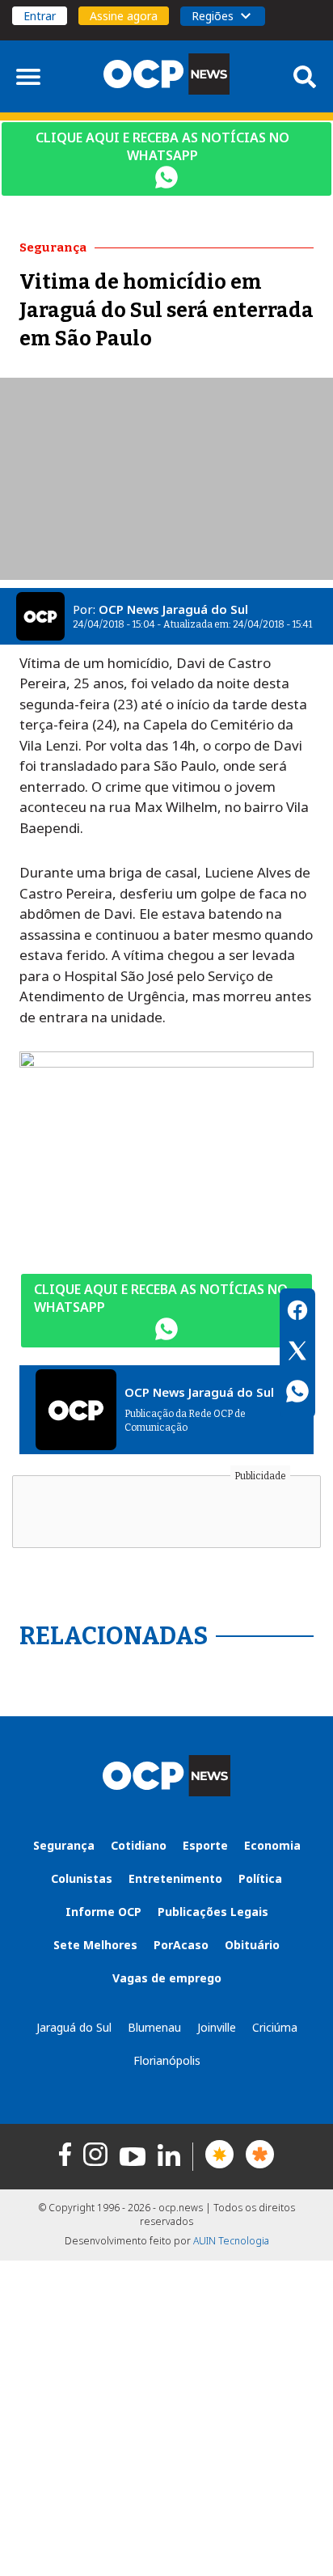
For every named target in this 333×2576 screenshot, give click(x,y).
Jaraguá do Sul (74, 2027)
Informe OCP (103, 1912)
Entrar (40, 16)
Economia (272, 1845)
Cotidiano (139, 1845)
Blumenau (154, 2027)
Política (260, 1878)
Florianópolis (167, 2060)
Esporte (205, 1845)
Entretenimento (175, 1878)
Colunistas (82, 1878)
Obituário (252, 1945)
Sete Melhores (95, 1945)
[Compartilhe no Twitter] (297, 1353)
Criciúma (275, 2027)
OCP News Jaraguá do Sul (173, 609)
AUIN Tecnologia (231, 2241)
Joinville (217, 2027)
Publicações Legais (213, 1912)
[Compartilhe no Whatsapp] (297, 1394)
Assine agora (124, 16)
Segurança (64, 1845)
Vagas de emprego (167, 1978)
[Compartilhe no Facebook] (297, 1313)
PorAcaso (181, 1945)
